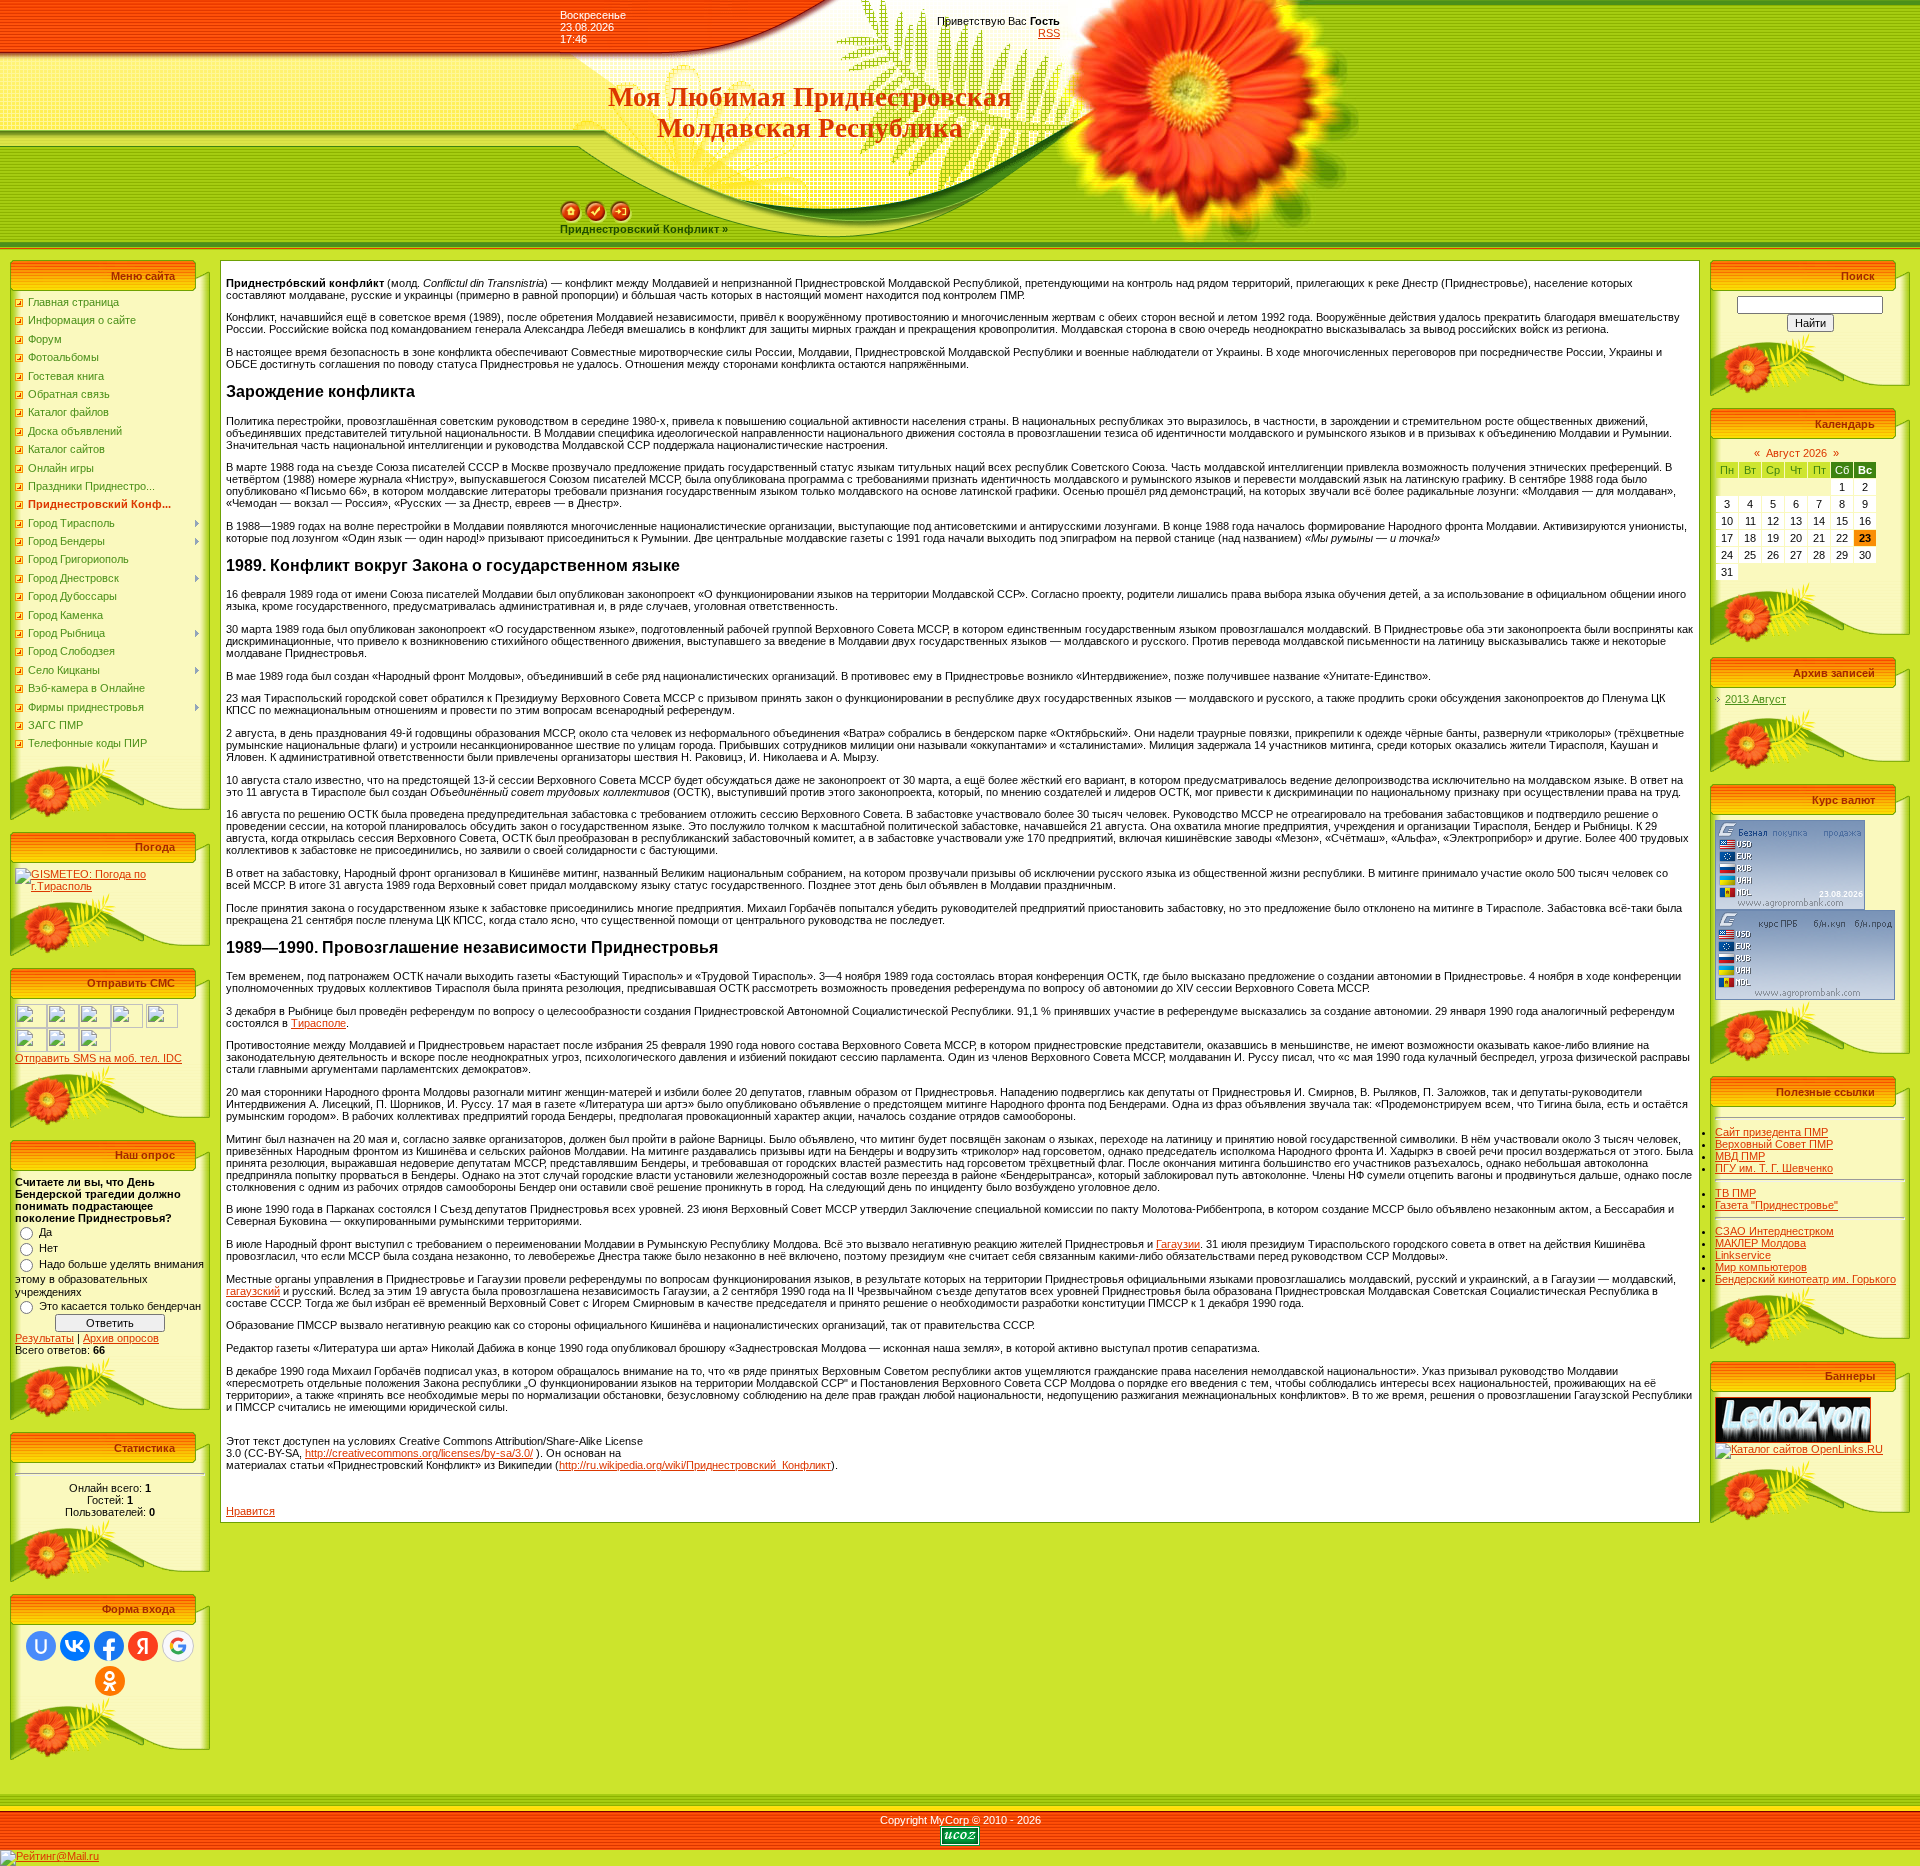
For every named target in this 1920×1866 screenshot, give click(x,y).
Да (45, 1232)
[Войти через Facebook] (109, 1646)
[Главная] (571, 207)
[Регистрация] (596, 207)
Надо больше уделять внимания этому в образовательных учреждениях (109, 1278)
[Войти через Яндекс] (143, 1646)
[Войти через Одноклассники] (110, 1681)
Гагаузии (1178, 1244)
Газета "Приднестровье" (1776, 1205)
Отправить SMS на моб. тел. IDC (98, 1058)
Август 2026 (1796, 453)
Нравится (250, 1511)
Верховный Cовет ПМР (1774, 1144)
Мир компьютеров (1761, 1267)
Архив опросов (121, 1338)
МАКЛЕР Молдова (1760, 1243)
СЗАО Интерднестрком (1774, 1231)
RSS (1049, 33)
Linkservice (1743, 1255)
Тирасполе (318, 1023)
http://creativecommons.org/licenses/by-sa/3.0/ (419, 1453)
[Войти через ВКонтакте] (75, 1646)
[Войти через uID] (41, 1646)
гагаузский (253, 1291)
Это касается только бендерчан (120, 1306)
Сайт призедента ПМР (1771, 1132)
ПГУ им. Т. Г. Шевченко (1774, 1168)
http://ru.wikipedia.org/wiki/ (695, 1465)
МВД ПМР (1740, 1156)
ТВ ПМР (1735, 1193)
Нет (48, 1248)
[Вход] (621, 207)
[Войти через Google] (178, 1646)
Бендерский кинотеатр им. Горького (1805, 1279)
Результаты (44, 1338)
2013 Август (1755, 699)
